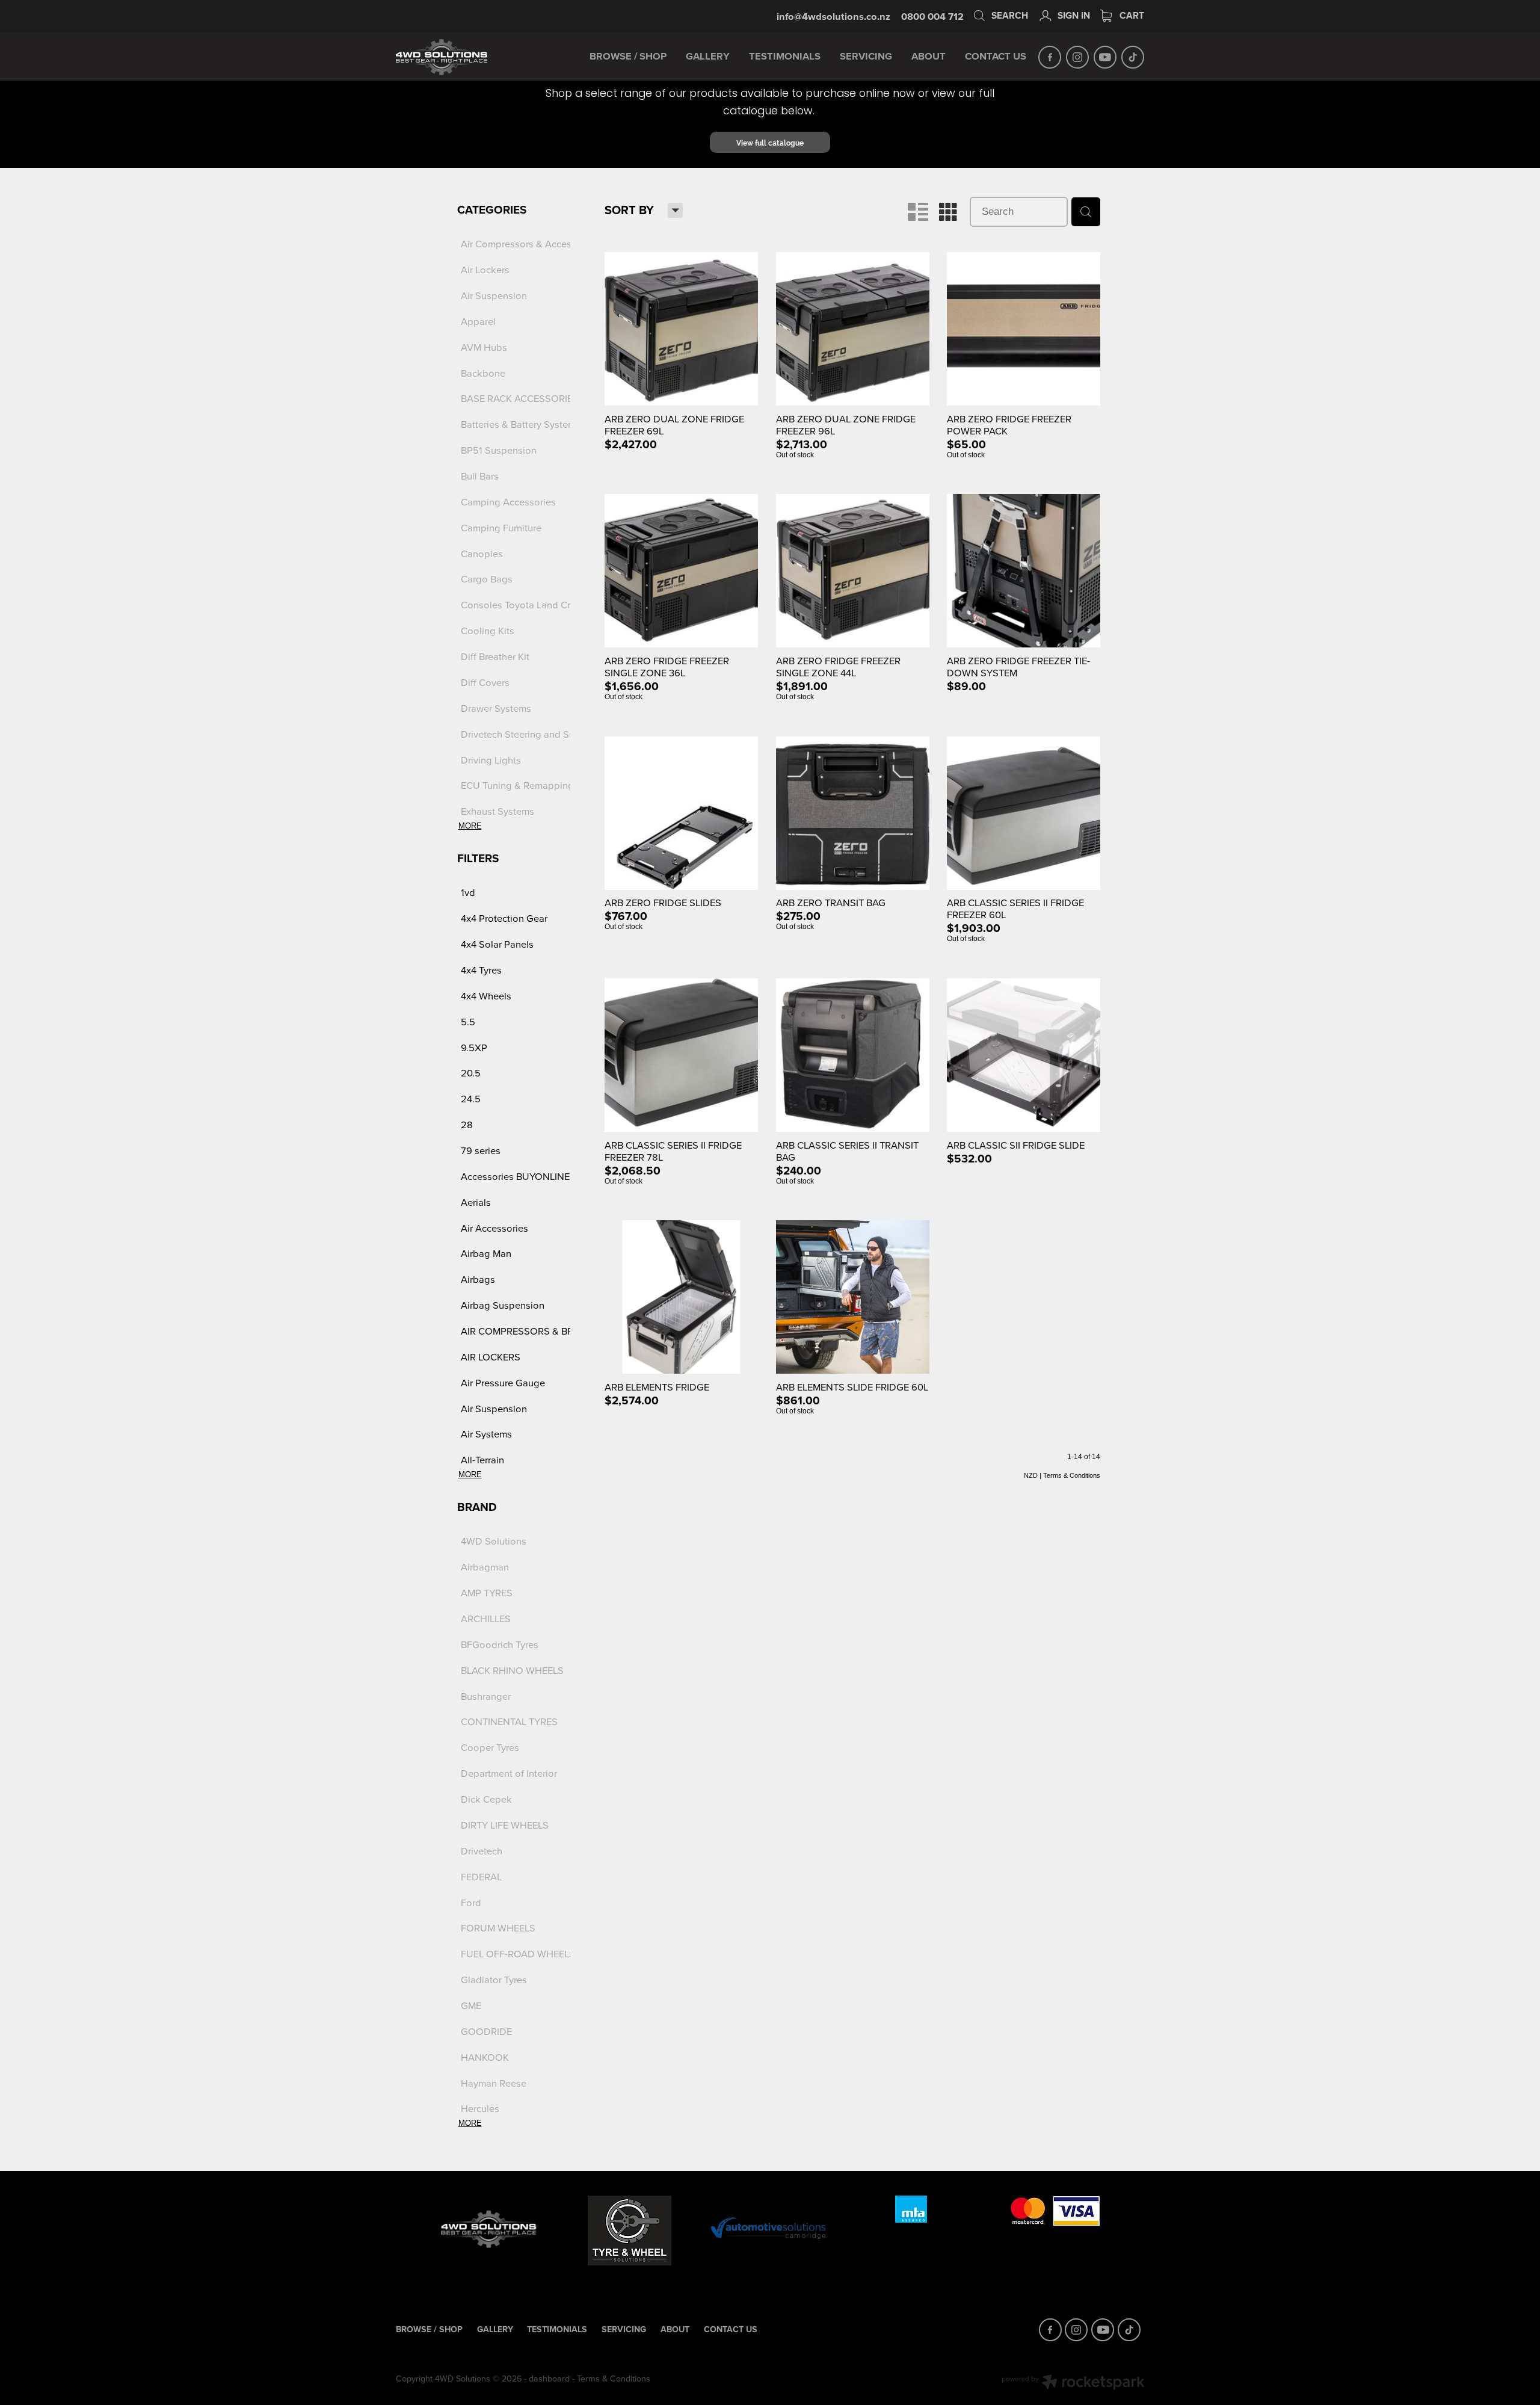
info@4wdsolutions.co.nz (833, 16)
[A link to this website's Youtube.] (1105, 57)
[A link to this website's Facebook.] (1050, 57)
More (470, 826)
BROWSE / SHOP (628, 56)
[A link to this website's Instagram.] (1077, 57)
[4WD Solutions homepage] (471, 57)
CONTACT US (996, 56)
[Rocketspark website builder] (1073, 2383)
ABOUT (929, 56)
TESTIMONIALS (785, 56)
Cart (1131, 15)
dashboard (549, 2379)
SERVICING (866, 56)
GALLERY (708, 56)
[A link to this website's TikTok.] (1133, 57)
